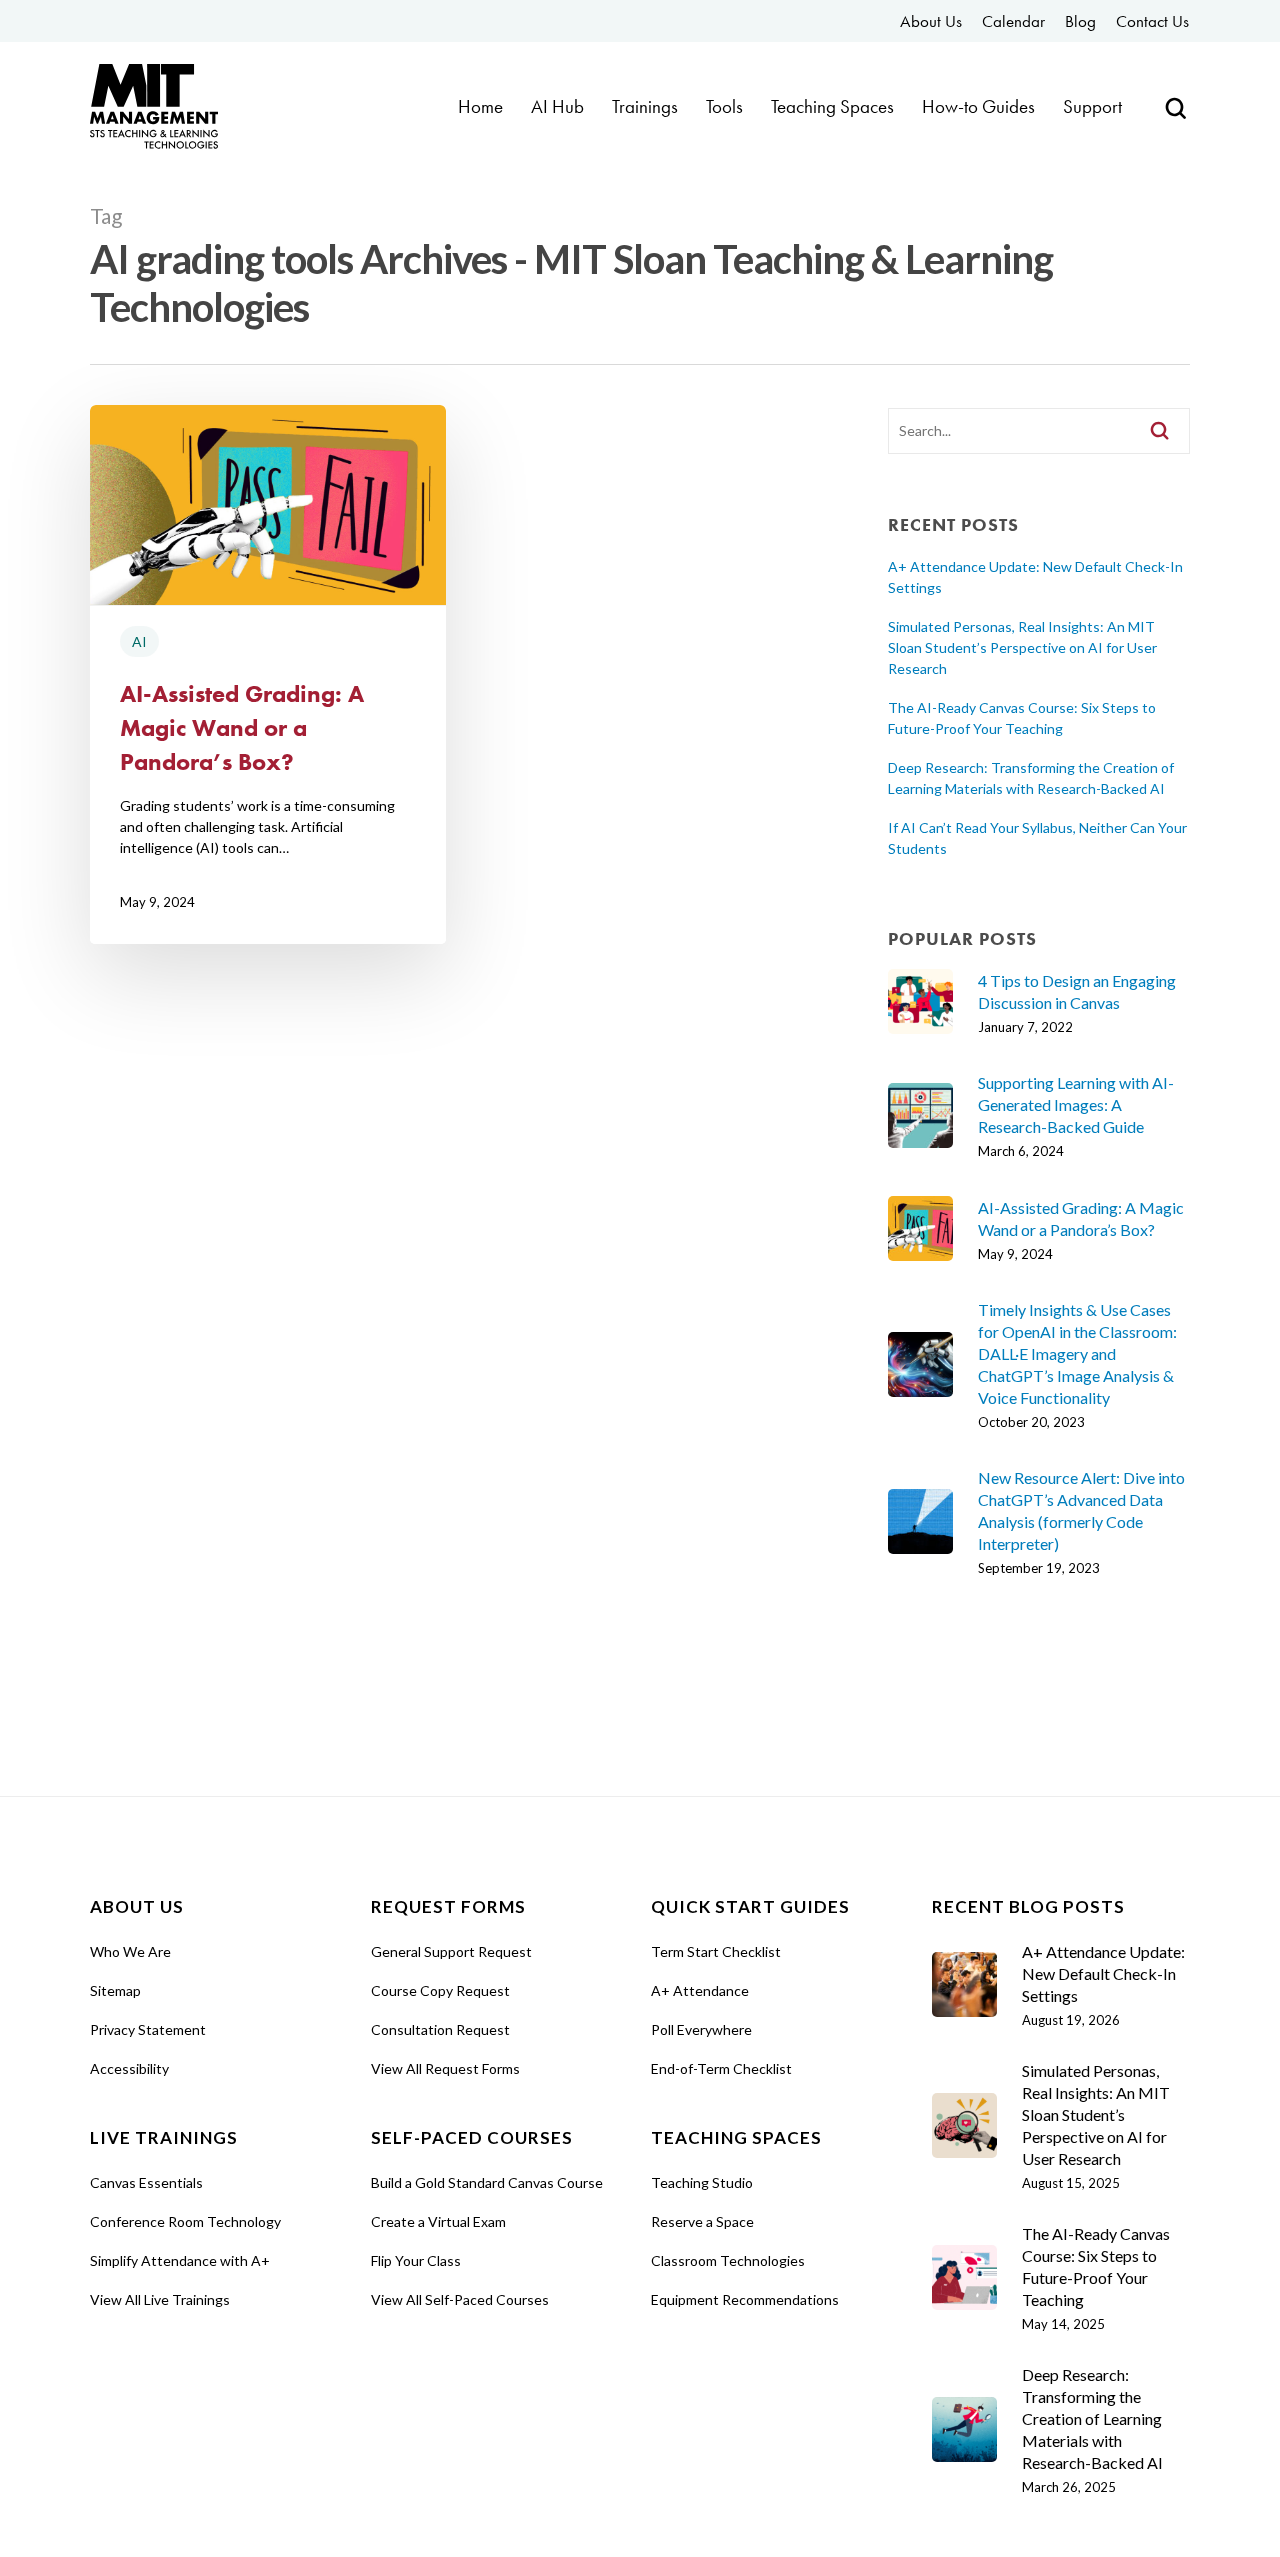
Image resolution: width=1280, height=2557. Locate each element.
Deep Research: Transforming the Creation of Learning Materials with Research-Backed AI (1031, 778)
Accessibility (129, 2068)
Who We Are (130, 1951)
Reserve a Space (702, 2221)
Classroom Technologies (728, 2260)
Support (1092, 107)
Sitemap (115, 1990)
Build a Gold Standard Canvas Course (487, 2182)
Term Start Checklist (716, 1951)
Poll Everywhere (701, 2029)
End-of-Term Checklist (721, 2068)
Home (480, 107)
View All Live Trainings (160, 2299)
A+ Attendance (700, 1990)
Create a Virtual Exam (438, 2221)
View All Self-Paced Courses (460, 2299)
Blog (1080, 21)
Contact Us (1152, 21)
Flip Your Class (416, 2260)
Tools (724, 107)
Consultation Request (440, 2029)
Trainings (645, 107)
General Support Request (451, 1951)
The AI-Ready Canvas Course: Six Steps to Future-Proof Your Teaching (1022, 718)
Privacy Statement (148, 2029)
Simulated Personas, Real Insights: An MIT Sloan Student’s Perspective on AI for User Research (1022, 647)
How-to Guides (978, 107)
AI (139, 641)
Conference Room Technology (185, 2221)
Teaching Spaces (832, 107)
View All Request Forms (445, 2068)
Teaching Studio (702, 2182)
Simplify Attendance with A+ (180, 2260)
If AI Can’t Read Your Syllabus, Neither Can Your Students (1037, 838)
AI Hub (557, 107)
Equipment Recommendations (745, 2299)
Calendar (1013, 21)
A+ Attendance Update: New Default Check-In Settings (1035, 577)
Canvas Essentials (146, 2182)
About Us (931, 21)
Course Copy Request (440, 1990)
